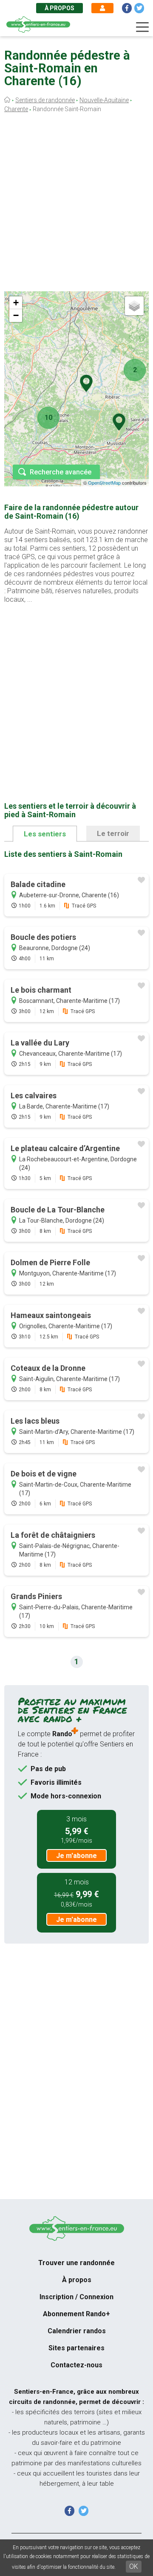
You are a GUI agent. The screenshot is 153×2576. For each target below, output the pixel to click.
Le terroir (113, 833)
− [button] (16, 315)
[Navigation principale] (142, 27)
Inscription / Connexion (76, 2297)
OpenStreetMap (104, 482)
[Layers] (134, 306)
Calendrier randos (77, 2331)
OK (134, 2566)
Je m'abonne (76, 1856)
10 (48, 418)
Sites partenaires (76, 2348)
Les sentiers (45, 834)
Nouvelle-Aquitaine (104, 100)
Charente (16, 109)
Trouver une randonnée (76, 2263)
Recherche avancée (61, 472)
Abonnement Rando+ (76, 2314)
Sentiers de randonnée (45, 100)
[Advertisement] (76, 204)
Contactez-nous (76, 2365)
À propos (59, 8)
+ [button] (16, 303)
